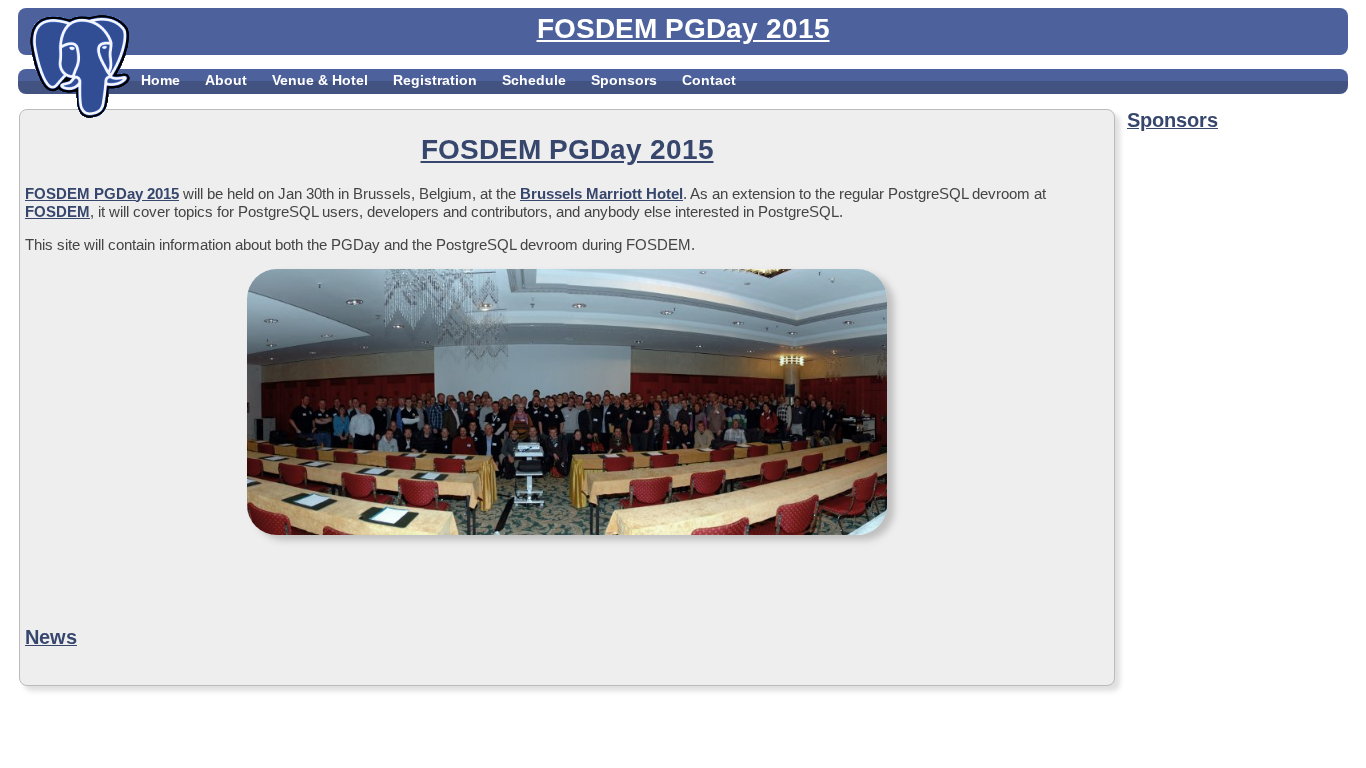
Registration (435, 80)
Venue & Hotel (320, 80)
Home (160, 80)
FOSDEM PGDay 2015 (102, 193)
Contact (709, 80)
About (226, 80)
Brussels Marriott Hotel (601, 193)
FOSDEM (57, 211)
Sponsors (624, 80)
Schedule (534, 80)
